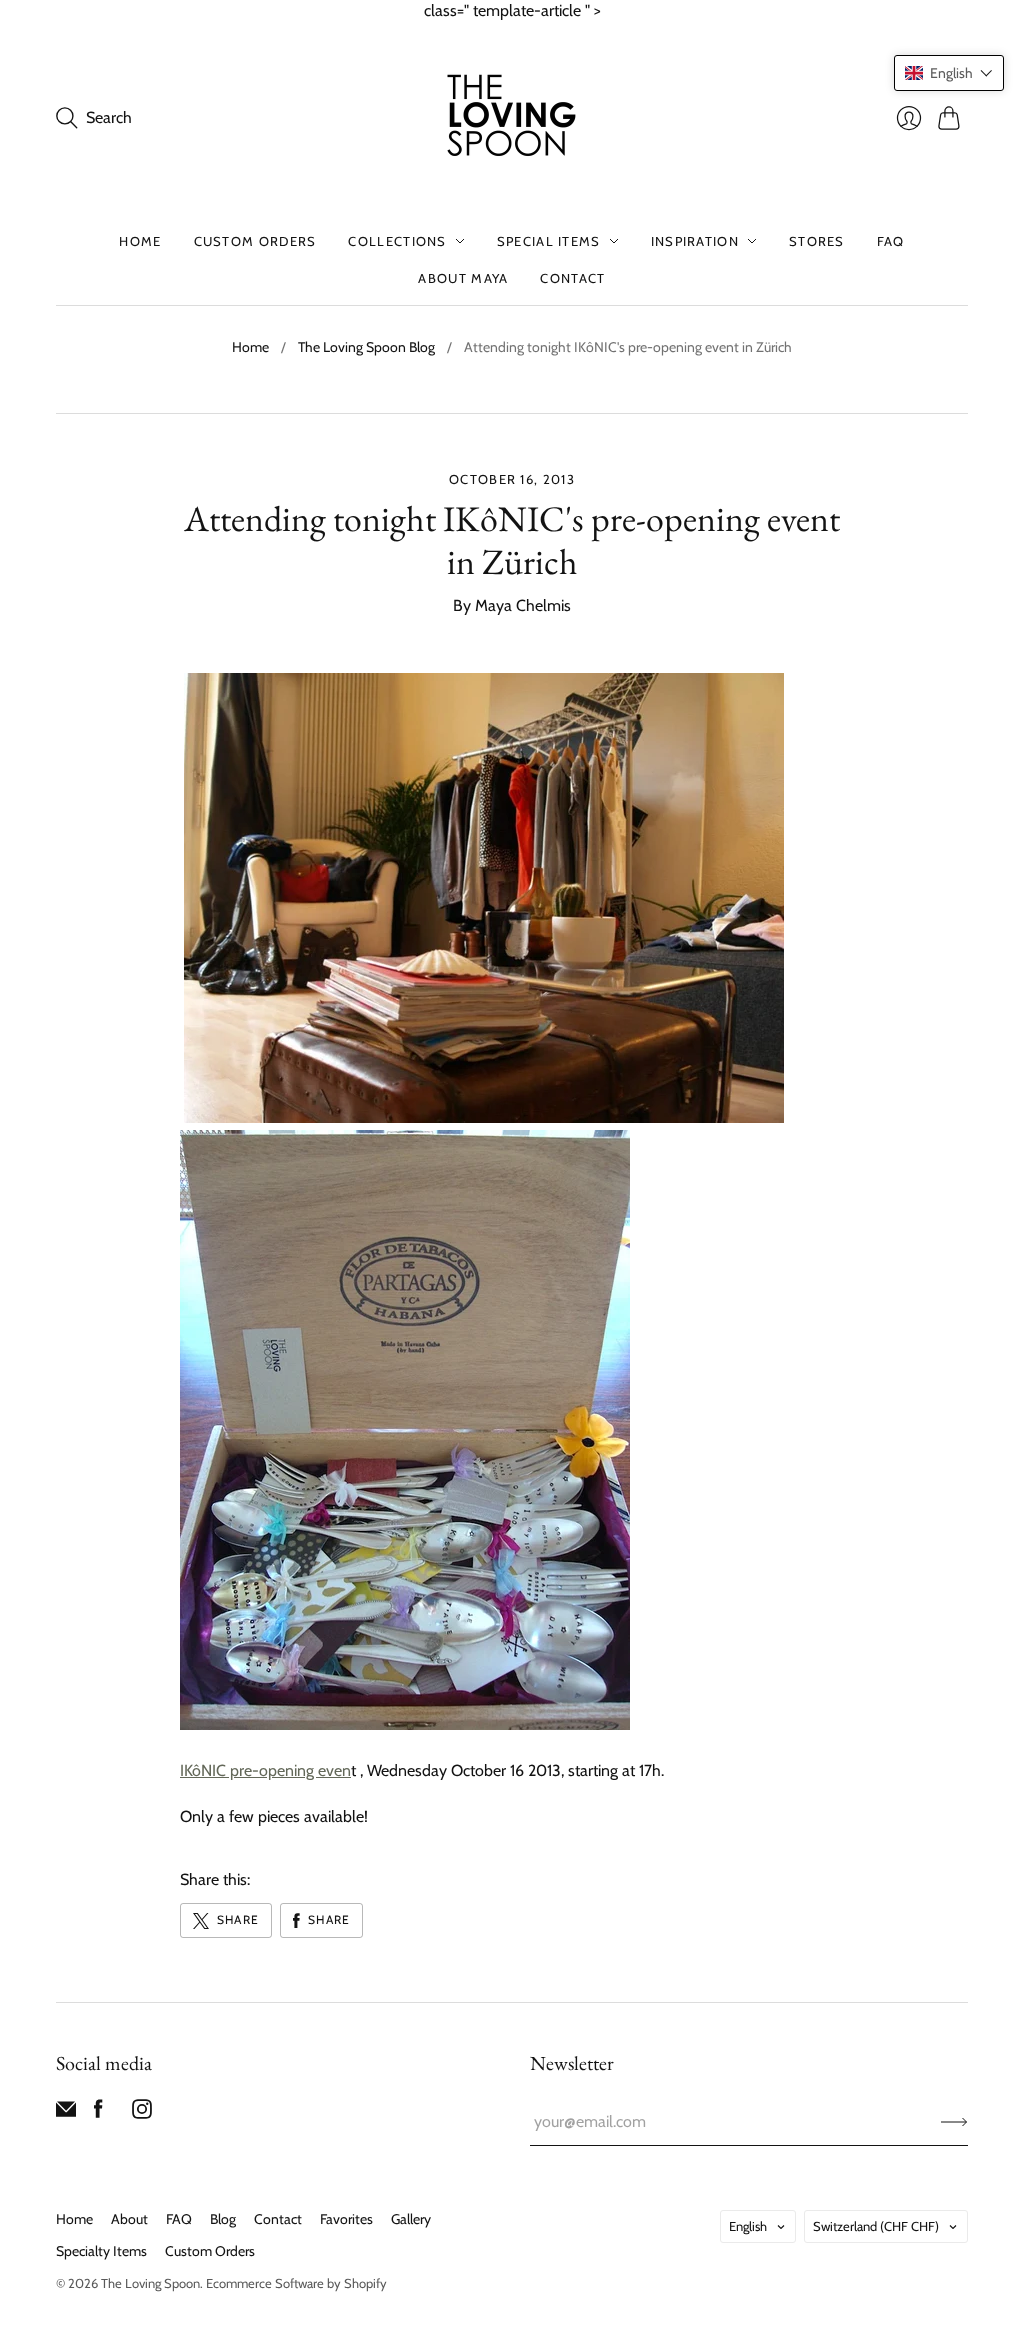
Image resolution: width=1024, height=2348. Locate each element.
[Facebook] (98, 2113)
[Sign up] (954, 2122)
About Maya (463, 278)
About (129, 2219)
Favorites (346, 2219)
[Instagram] (142, 2113)
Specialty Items (101, 2251)
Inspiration (695, 241)
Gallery (411, 2219)
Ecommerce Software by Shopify (296, 2283)
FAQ (891, 241)
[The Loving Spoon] (512, 118)
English (748, 2226)
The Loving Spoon (150, 2283)
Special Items (549, 241)
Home (140, 241)
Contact (572, 278)
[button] (949, 73)
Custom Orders (255, 241)
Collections (397, 241)
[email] (66, 2113)
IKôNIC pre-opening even (265, 1770)
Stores (817, 241)
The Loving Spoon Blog (366, 347)
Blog (223, 2219)
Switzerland (876, 2226)
